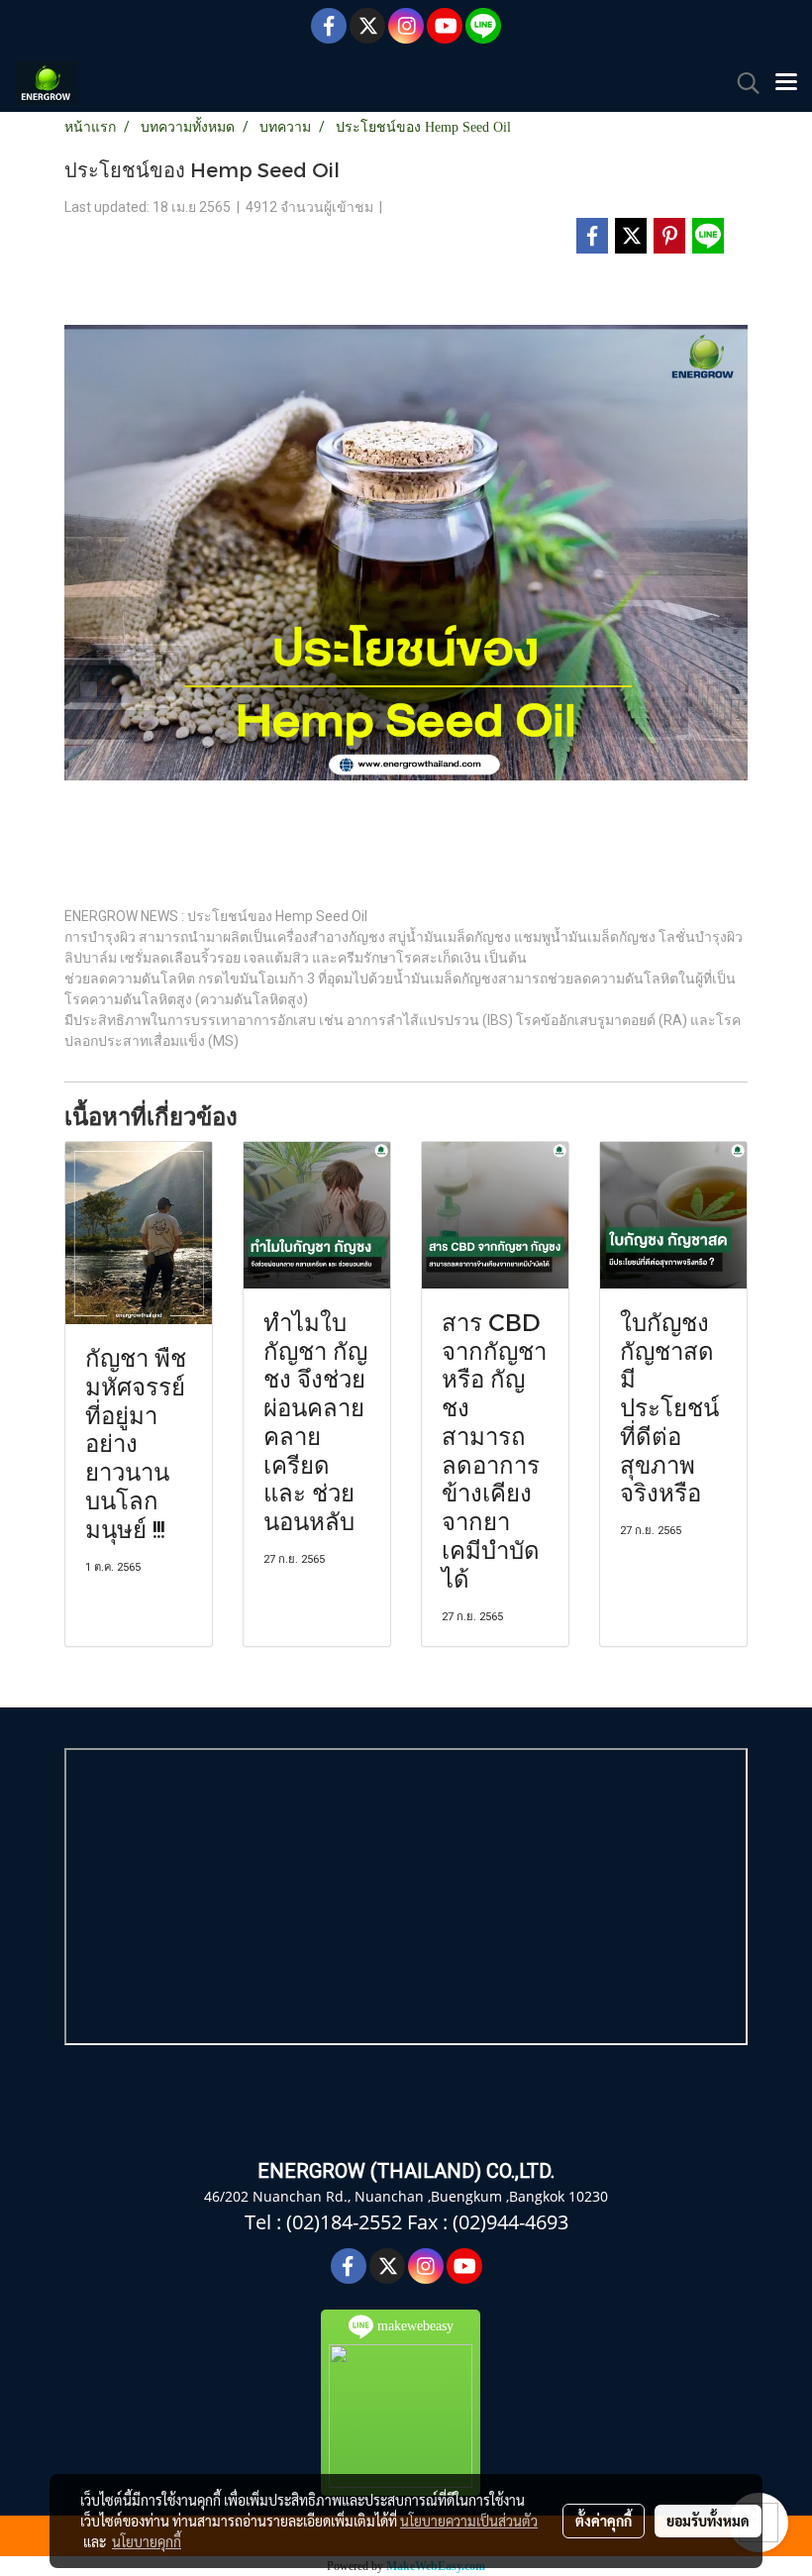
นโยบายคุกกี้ (147, 2541)
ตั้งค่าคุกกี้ (604, 2521)
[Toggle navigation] (786, 83)
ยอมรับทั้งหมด (708, 2521)
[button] (742, 83)
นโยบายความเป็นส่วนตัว (469, 2521)
